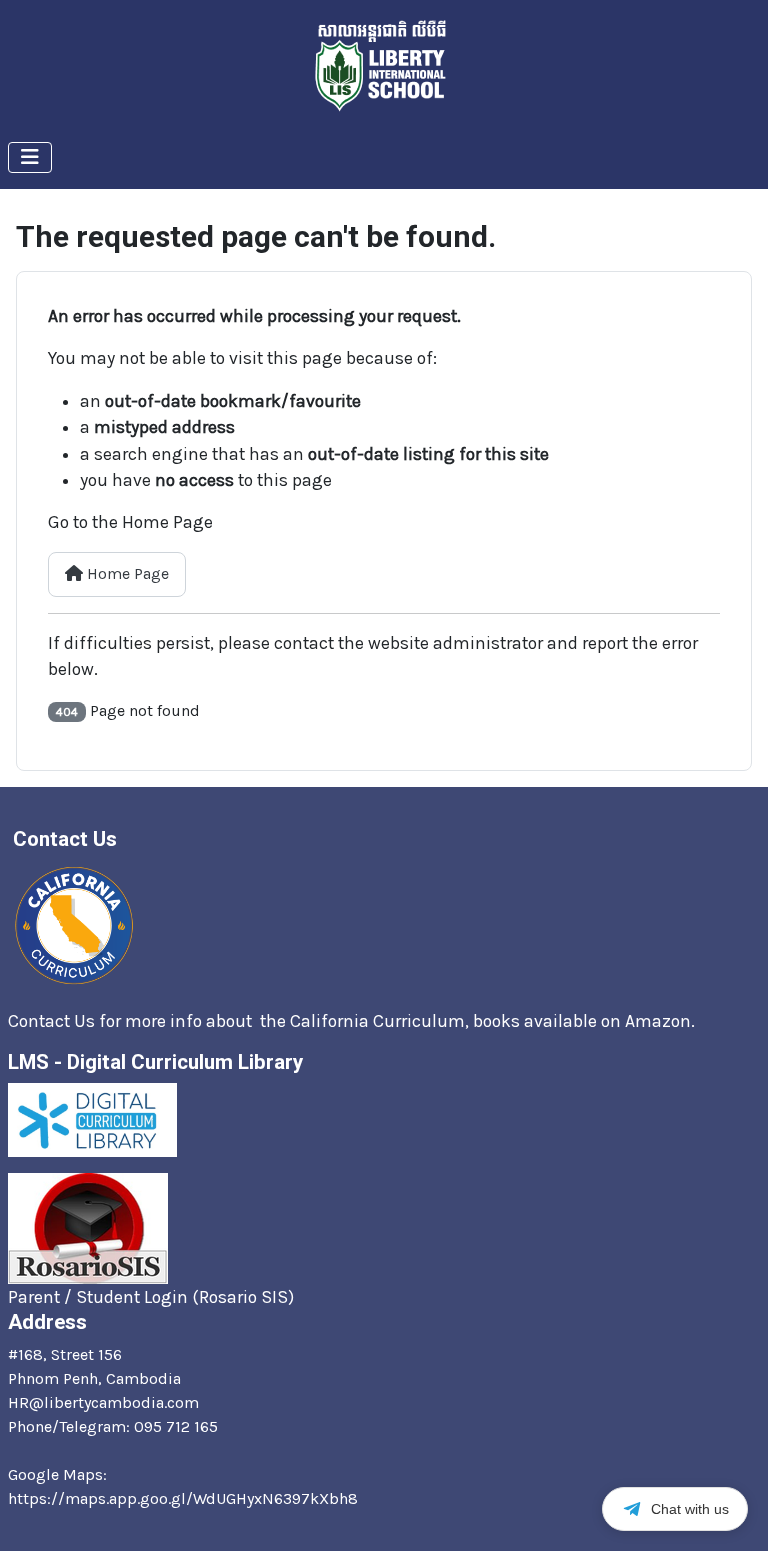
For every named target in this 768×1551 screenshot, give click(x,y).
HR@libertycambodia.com (103, 1402)
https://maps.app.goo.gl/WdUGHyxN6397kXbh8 (183, 1498)
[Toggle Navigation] (30, 157)
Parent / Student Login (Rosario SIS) (151, 1297)
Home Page (126, 573)
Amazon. (662, 1021)
